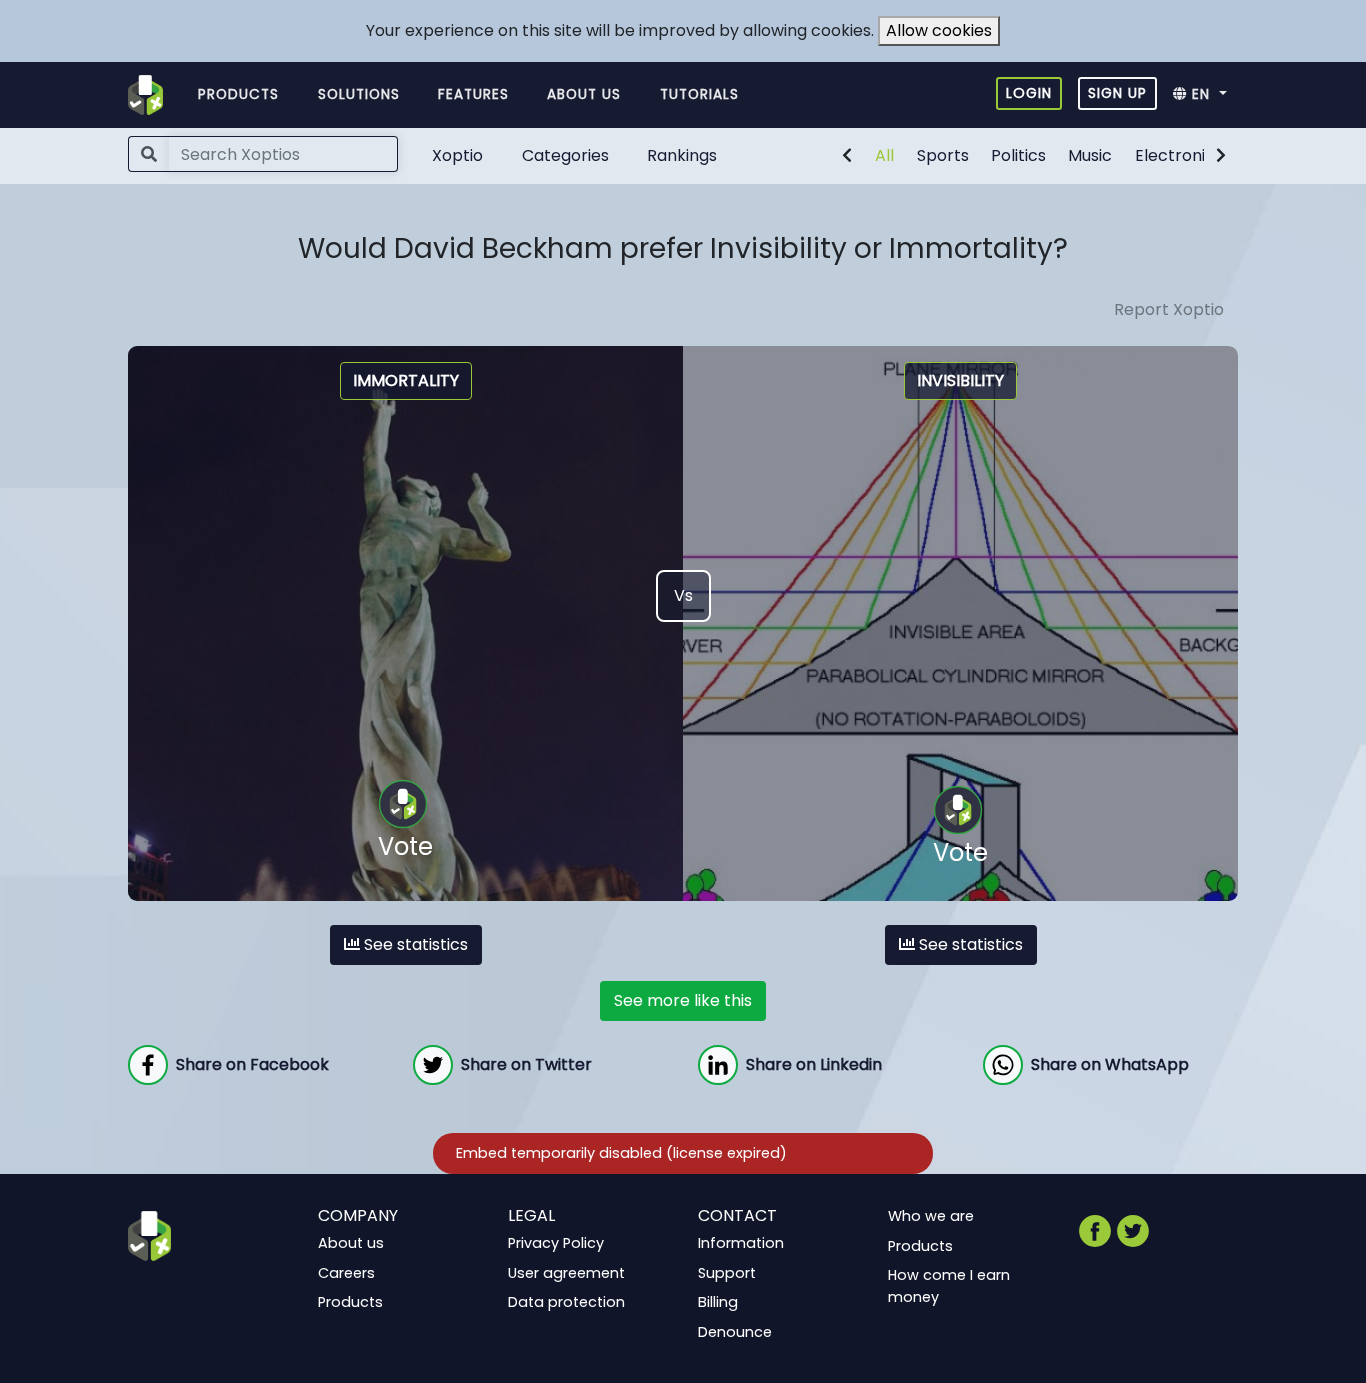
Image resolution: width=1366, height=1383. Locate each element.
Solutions (359, 94)
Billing (718, 1302)
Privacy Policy (556, 1243)
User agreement (566, 1272)
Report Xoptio (1169, 309)
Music (1090, 155)
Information (741, 1243)
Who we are (931, 1216)
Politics (1018, 155)
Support (727, 1272)
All (884, 155)
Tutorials (699, 94)
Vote (405, 846)
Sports (943, 155)
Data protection (566, 1302)
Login (1029, 93)
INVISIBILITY (960, 380)
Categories (565, 155)
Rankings (682, 155)
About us (584, 94)
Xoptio (457, 155)
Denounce (735, 1332)
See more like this (683, 1000)
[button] (1205, 95)
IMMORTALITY (406, 380)
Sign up (1117, 93)
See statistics (414, 944)
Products (238, 94)
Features (473, 94)
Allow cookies (939, 30)
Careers (346, 1272)
